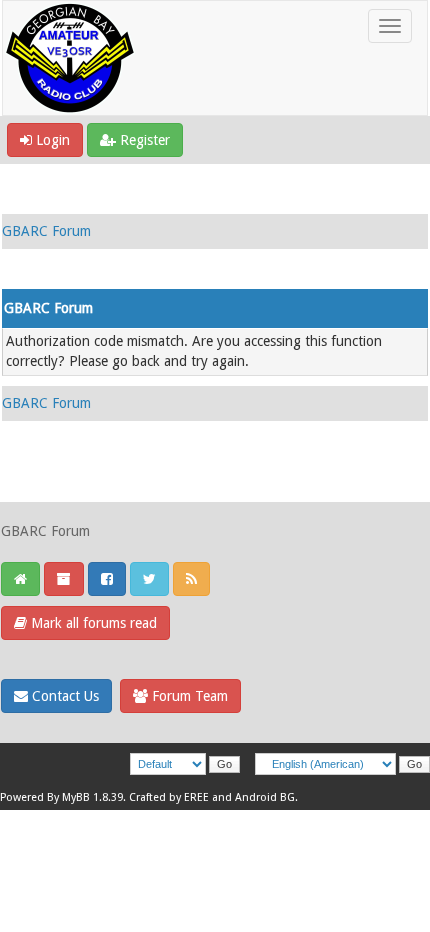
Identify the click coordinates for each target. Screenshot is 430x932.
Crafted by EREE (169, 797)
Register (143, 140)
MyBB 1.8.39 (92, 797)
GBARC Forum (46, 231)
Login (51, 140)
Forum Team (188, 696)
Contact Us (63, 696)
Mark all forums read (92, 623)
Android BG (265, 797)
